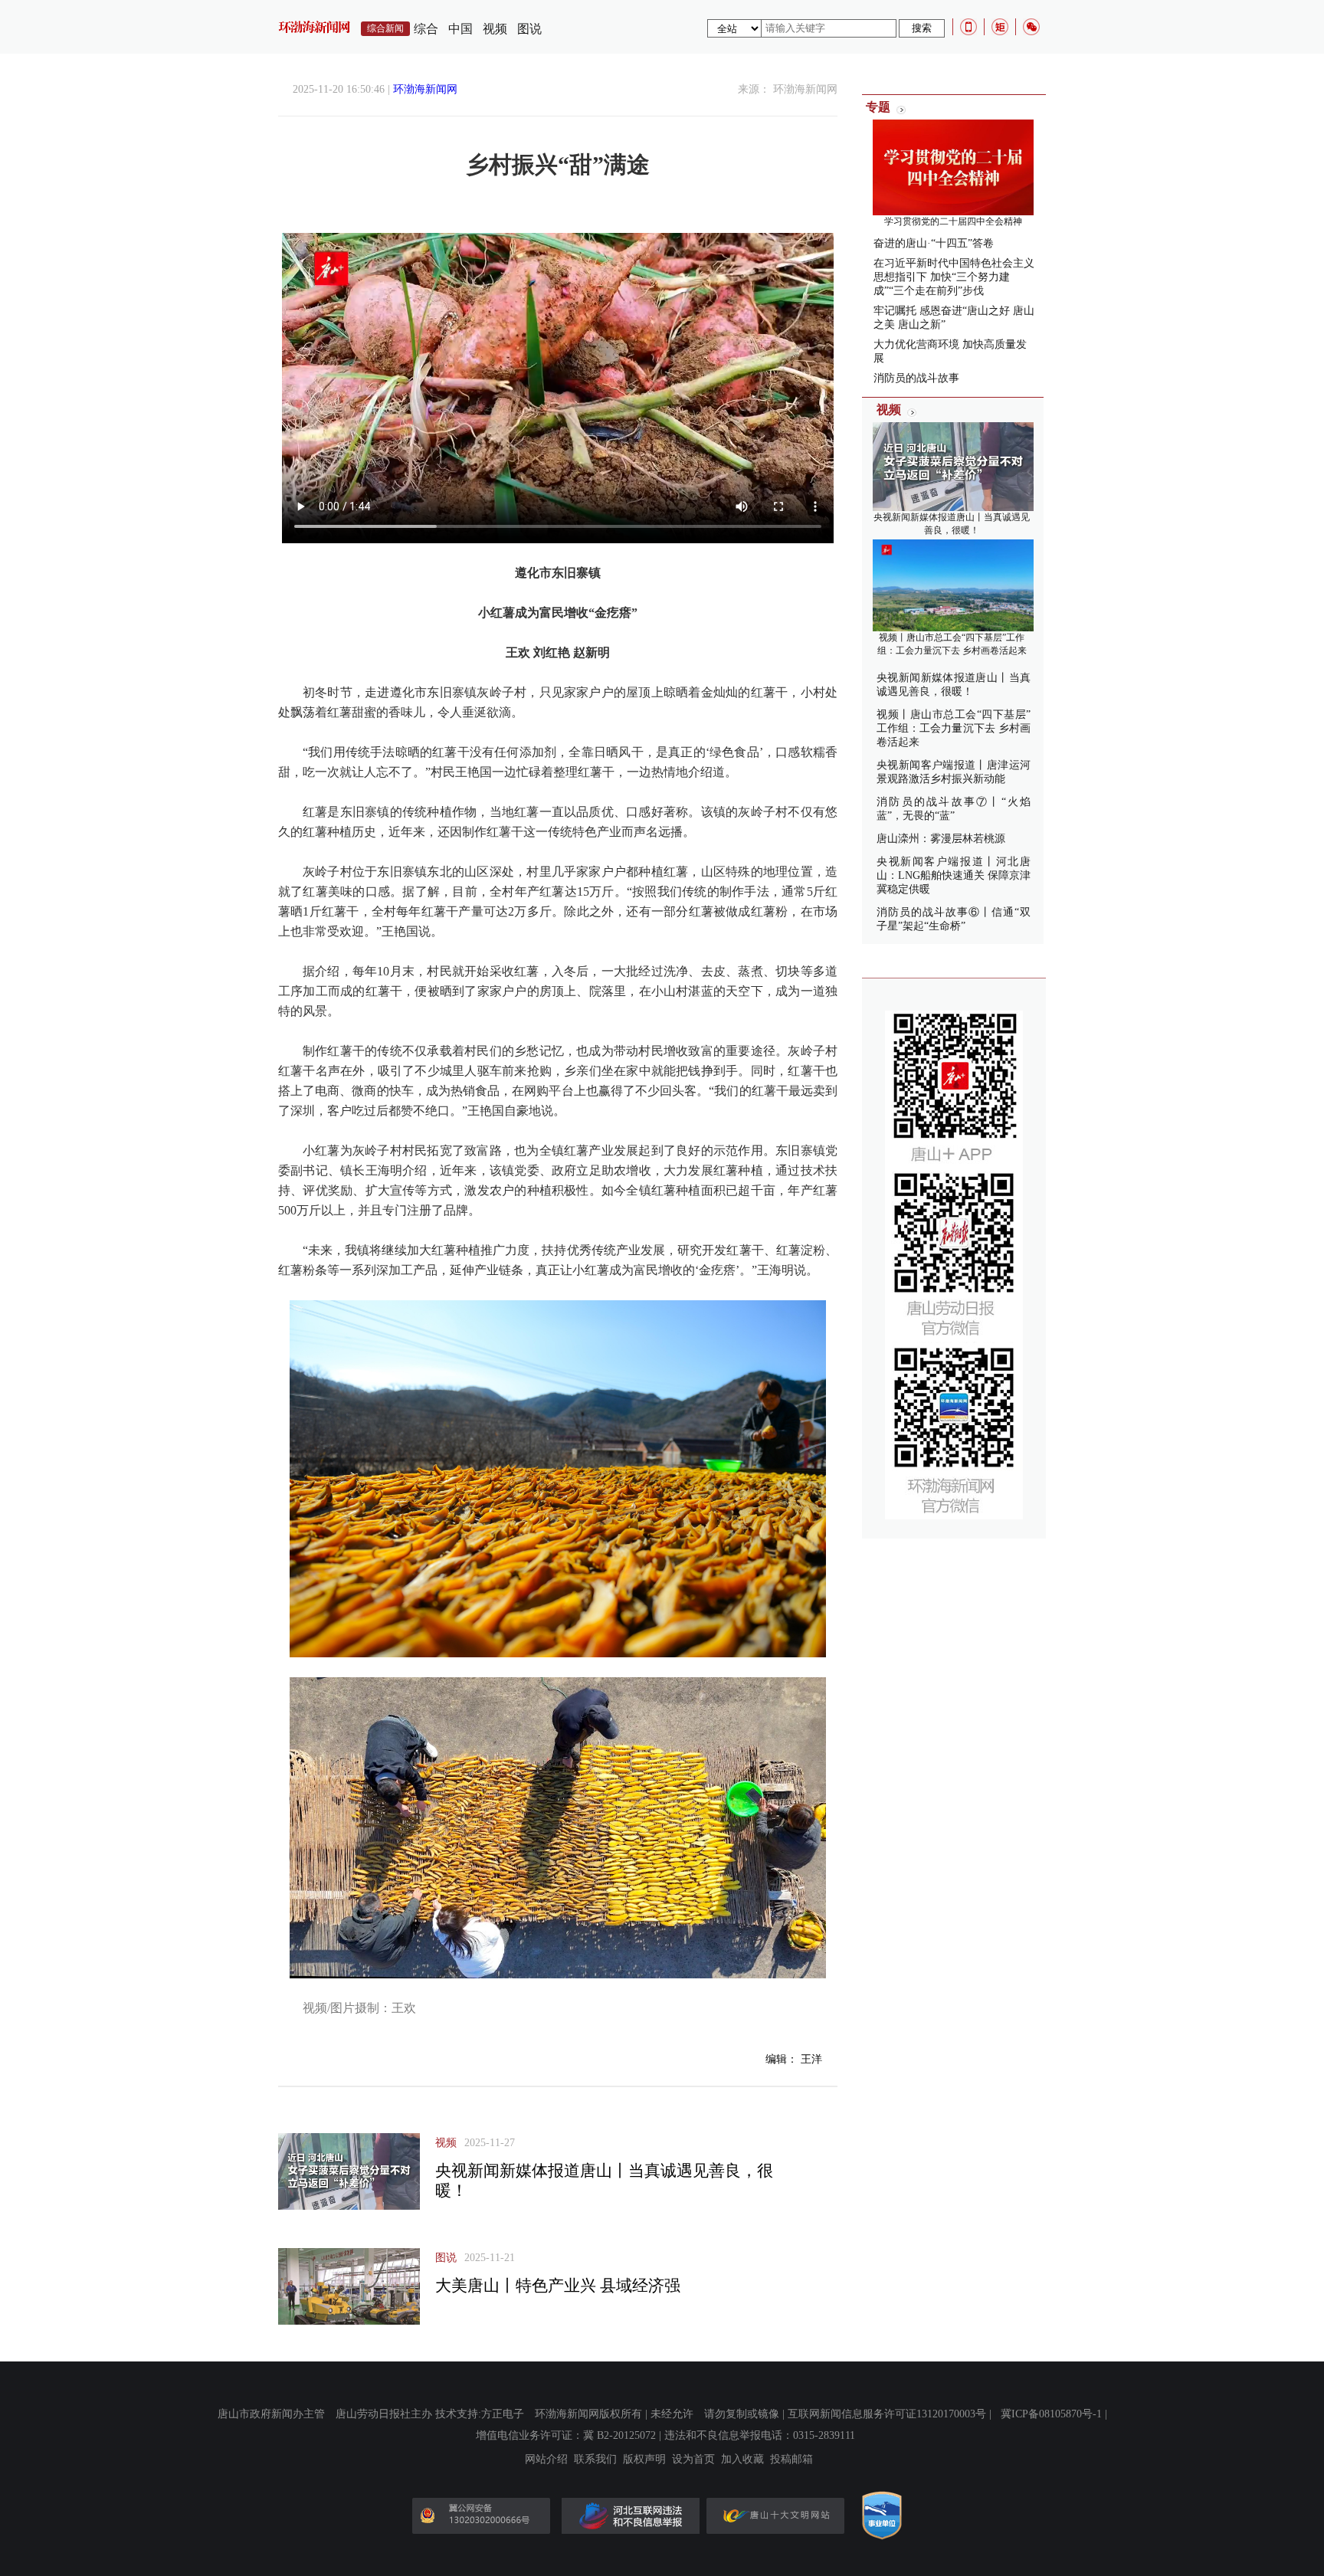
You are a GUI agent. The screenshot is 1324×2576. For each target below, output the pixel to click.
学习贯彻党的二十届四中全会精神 (953, 221)
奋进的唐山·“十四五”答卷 (934, 243)
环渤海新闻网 (425, 89)
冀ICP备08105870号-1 (1051, 2414)
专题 (878, 107)
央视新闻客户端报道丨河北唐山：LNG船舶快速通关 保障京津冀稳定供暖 (954, 875)
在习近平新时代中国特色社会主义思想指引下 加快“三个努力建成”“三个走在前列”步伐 (954, 277)
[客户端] (968, 27)
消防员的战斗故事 (916, 378)
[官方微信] (1031, 27)
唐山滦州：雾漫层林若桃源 (941, 839)
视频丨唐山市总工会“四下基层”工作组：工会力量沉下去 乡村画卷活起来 (954, 728)
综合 (426, 29)
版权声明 (644, 2460)
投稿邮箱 (791, 2460)
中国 (460, 29)
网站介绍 (546, 2460)
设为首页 (693, 2460)
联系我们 (595, 2460)
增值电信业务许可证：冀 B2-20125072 (566, 2435)
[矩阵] (1000, 27)
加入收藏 (742, 2460)
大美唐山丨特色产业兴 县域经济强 (558, 2286)
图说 (529, 29)
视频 (495, 29)
